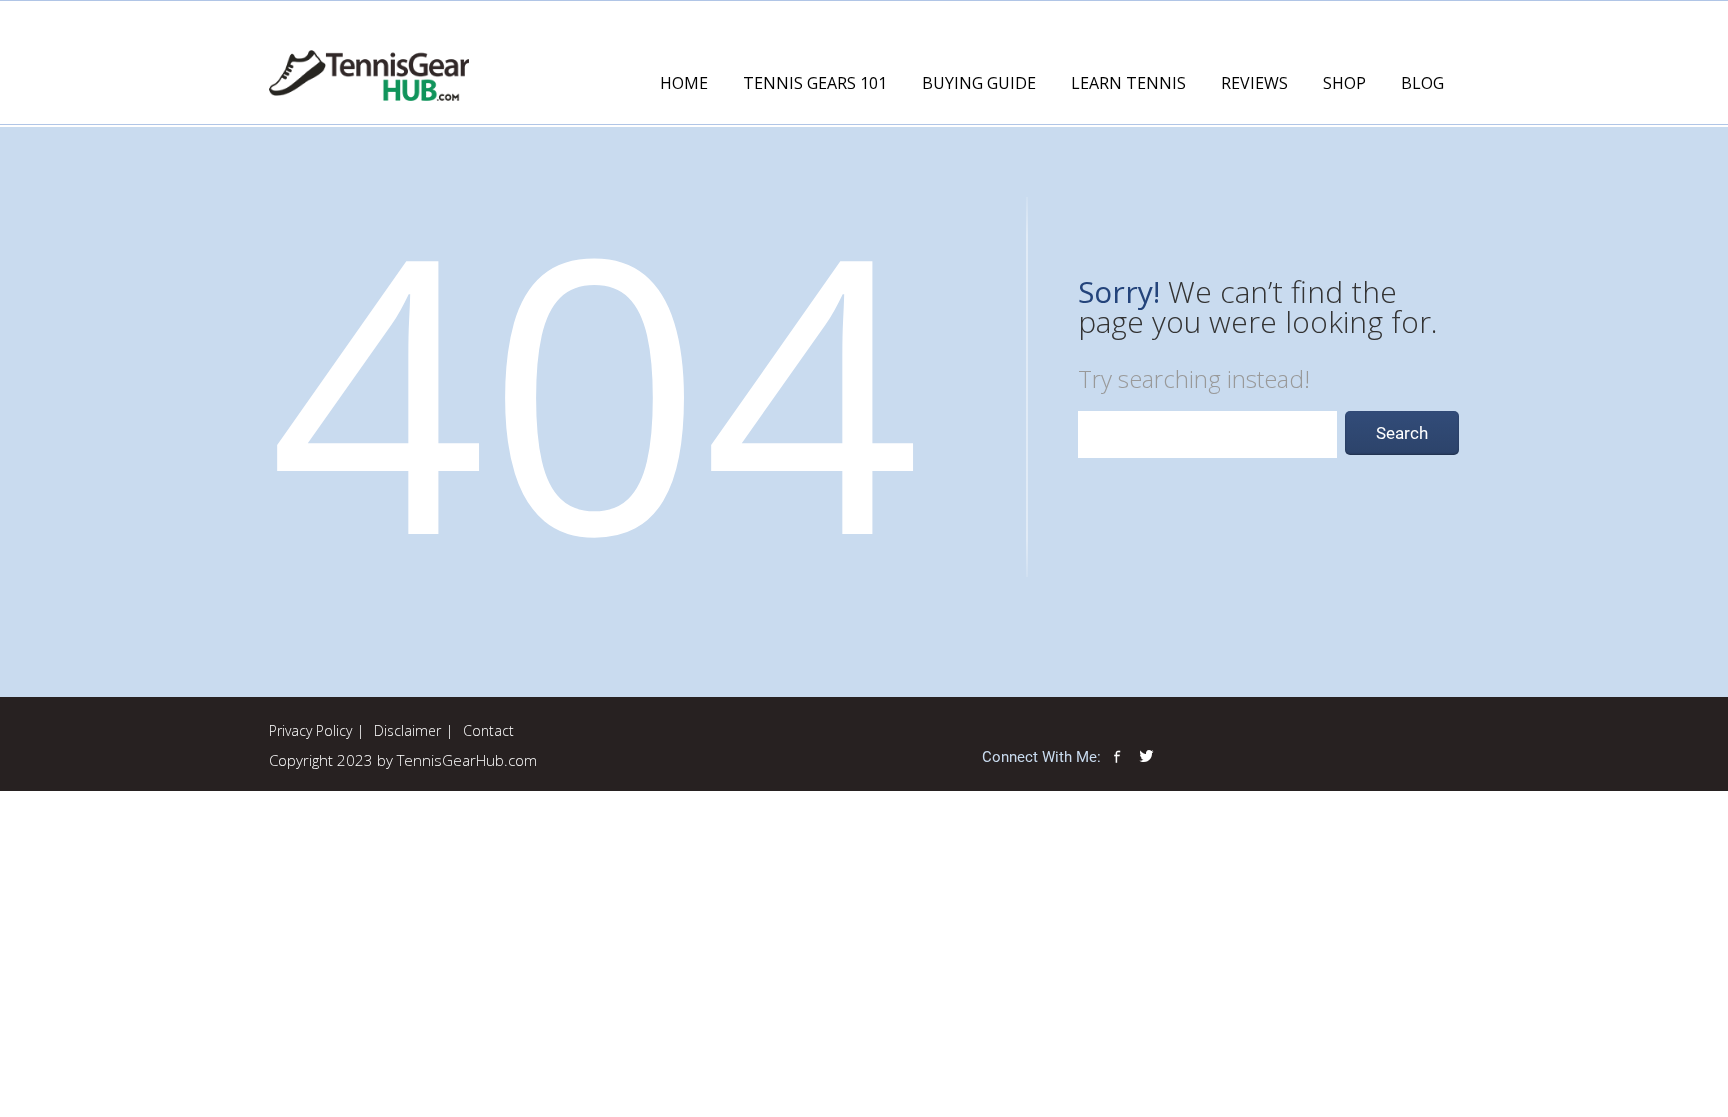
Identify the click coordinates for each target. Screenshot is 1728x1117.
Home (684, 83)
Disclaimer (407, 730)
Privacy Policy (310, 730)
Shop (1344, 83)
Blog (1422, 83)
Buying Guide (979, 83)
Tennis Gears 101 (815, 83)
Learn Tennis (1128, 83)
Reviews (1254, 83)
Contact (488, 730)
